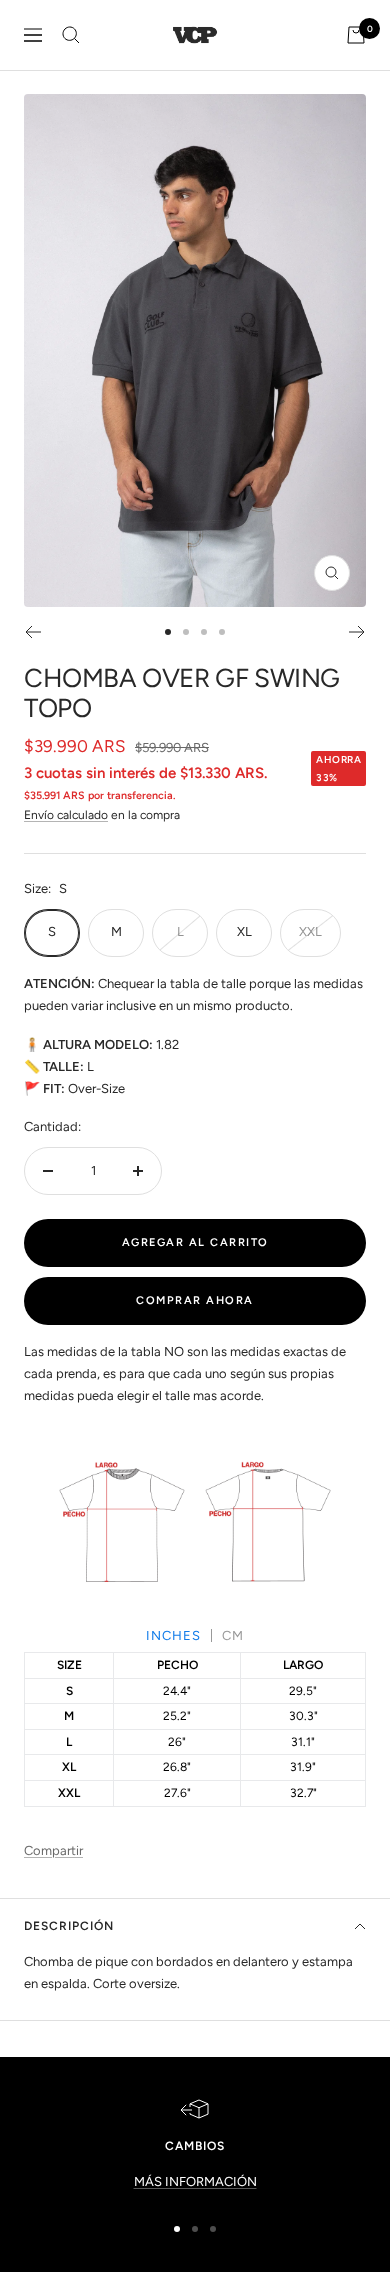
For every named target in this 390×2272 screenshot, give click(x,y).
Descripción (69, 1926)
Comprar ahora (195, 1300)
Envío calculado (66, 815)
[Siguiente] (357, 632)
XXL (310, 931)
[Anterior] (32, 632)
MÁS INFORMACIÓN (195, 2181)
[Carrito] (356, 35)
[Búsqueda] (71, 35)
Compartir (53, 1850)
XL (244, 931)
